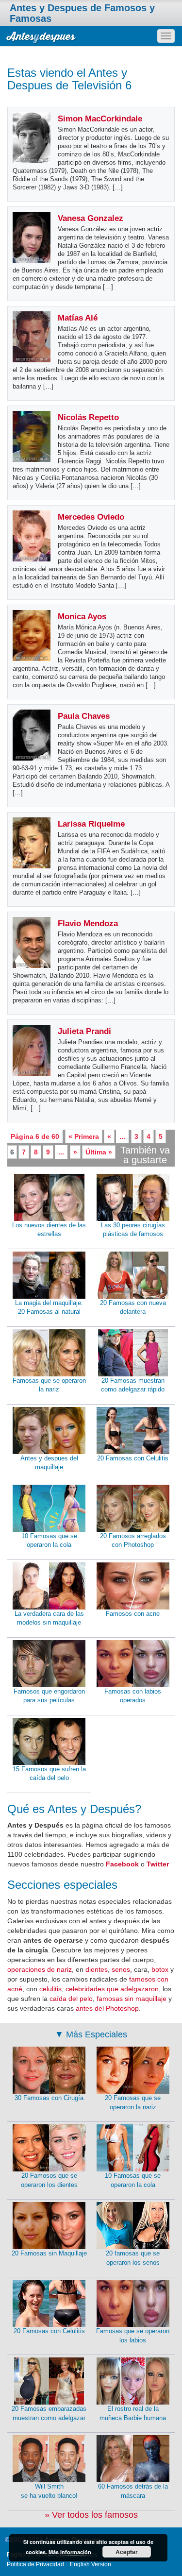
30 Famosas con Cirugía (49, 2098)
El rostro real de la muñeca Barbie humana (133, 2413)
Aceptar (127, 2552)
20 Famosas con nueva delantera (133, 1307)
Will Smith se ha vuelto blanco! (49, 2491)
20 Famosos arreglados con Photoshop (133, 1541)
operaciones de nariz (40, 1969)
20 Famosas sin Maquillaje (49, 2253)
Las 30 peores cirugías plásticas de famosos (133, 1230)
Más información (70, 2552)
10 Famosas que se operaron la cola (49, 1541)
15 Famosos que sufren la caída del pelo (49, 1774)
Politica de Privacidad (35, 2564)
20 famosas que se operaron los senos (133, 2258)
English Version (91, 2564)
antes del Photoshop (107, 2008)
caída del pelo (71, 1999)
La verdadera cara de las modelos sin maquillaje (49, 1618)
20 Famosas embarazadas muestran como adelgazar (49, 2413)
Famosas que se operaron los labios (133, 2336)
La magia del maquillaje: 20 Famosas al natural (49, 1307)
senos (121, 1969)
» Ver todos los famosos (91, 2515)
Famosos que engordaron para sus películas (49, 1696)
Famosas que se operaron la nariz (49, 1385)
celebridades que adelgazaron (112, 1989)
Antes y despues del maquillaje (49, 1463)
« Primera (84, 1136)
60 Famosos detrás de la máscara (133, 2491)
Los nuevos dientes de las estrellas (49, 1230)
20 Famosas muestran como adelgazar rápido (133, 1385)
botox (160, 1969)
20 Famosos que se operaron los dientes (49, 2180)
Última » (99, 1152)
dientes (97, 1969)
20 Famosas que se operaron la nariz (133, 2102)
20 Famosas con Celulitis (133, 1458)
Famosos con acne (133, 1614)
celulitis (50, 1989)
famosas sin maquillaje (132, 1999)
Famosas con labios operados (133, 1696)
